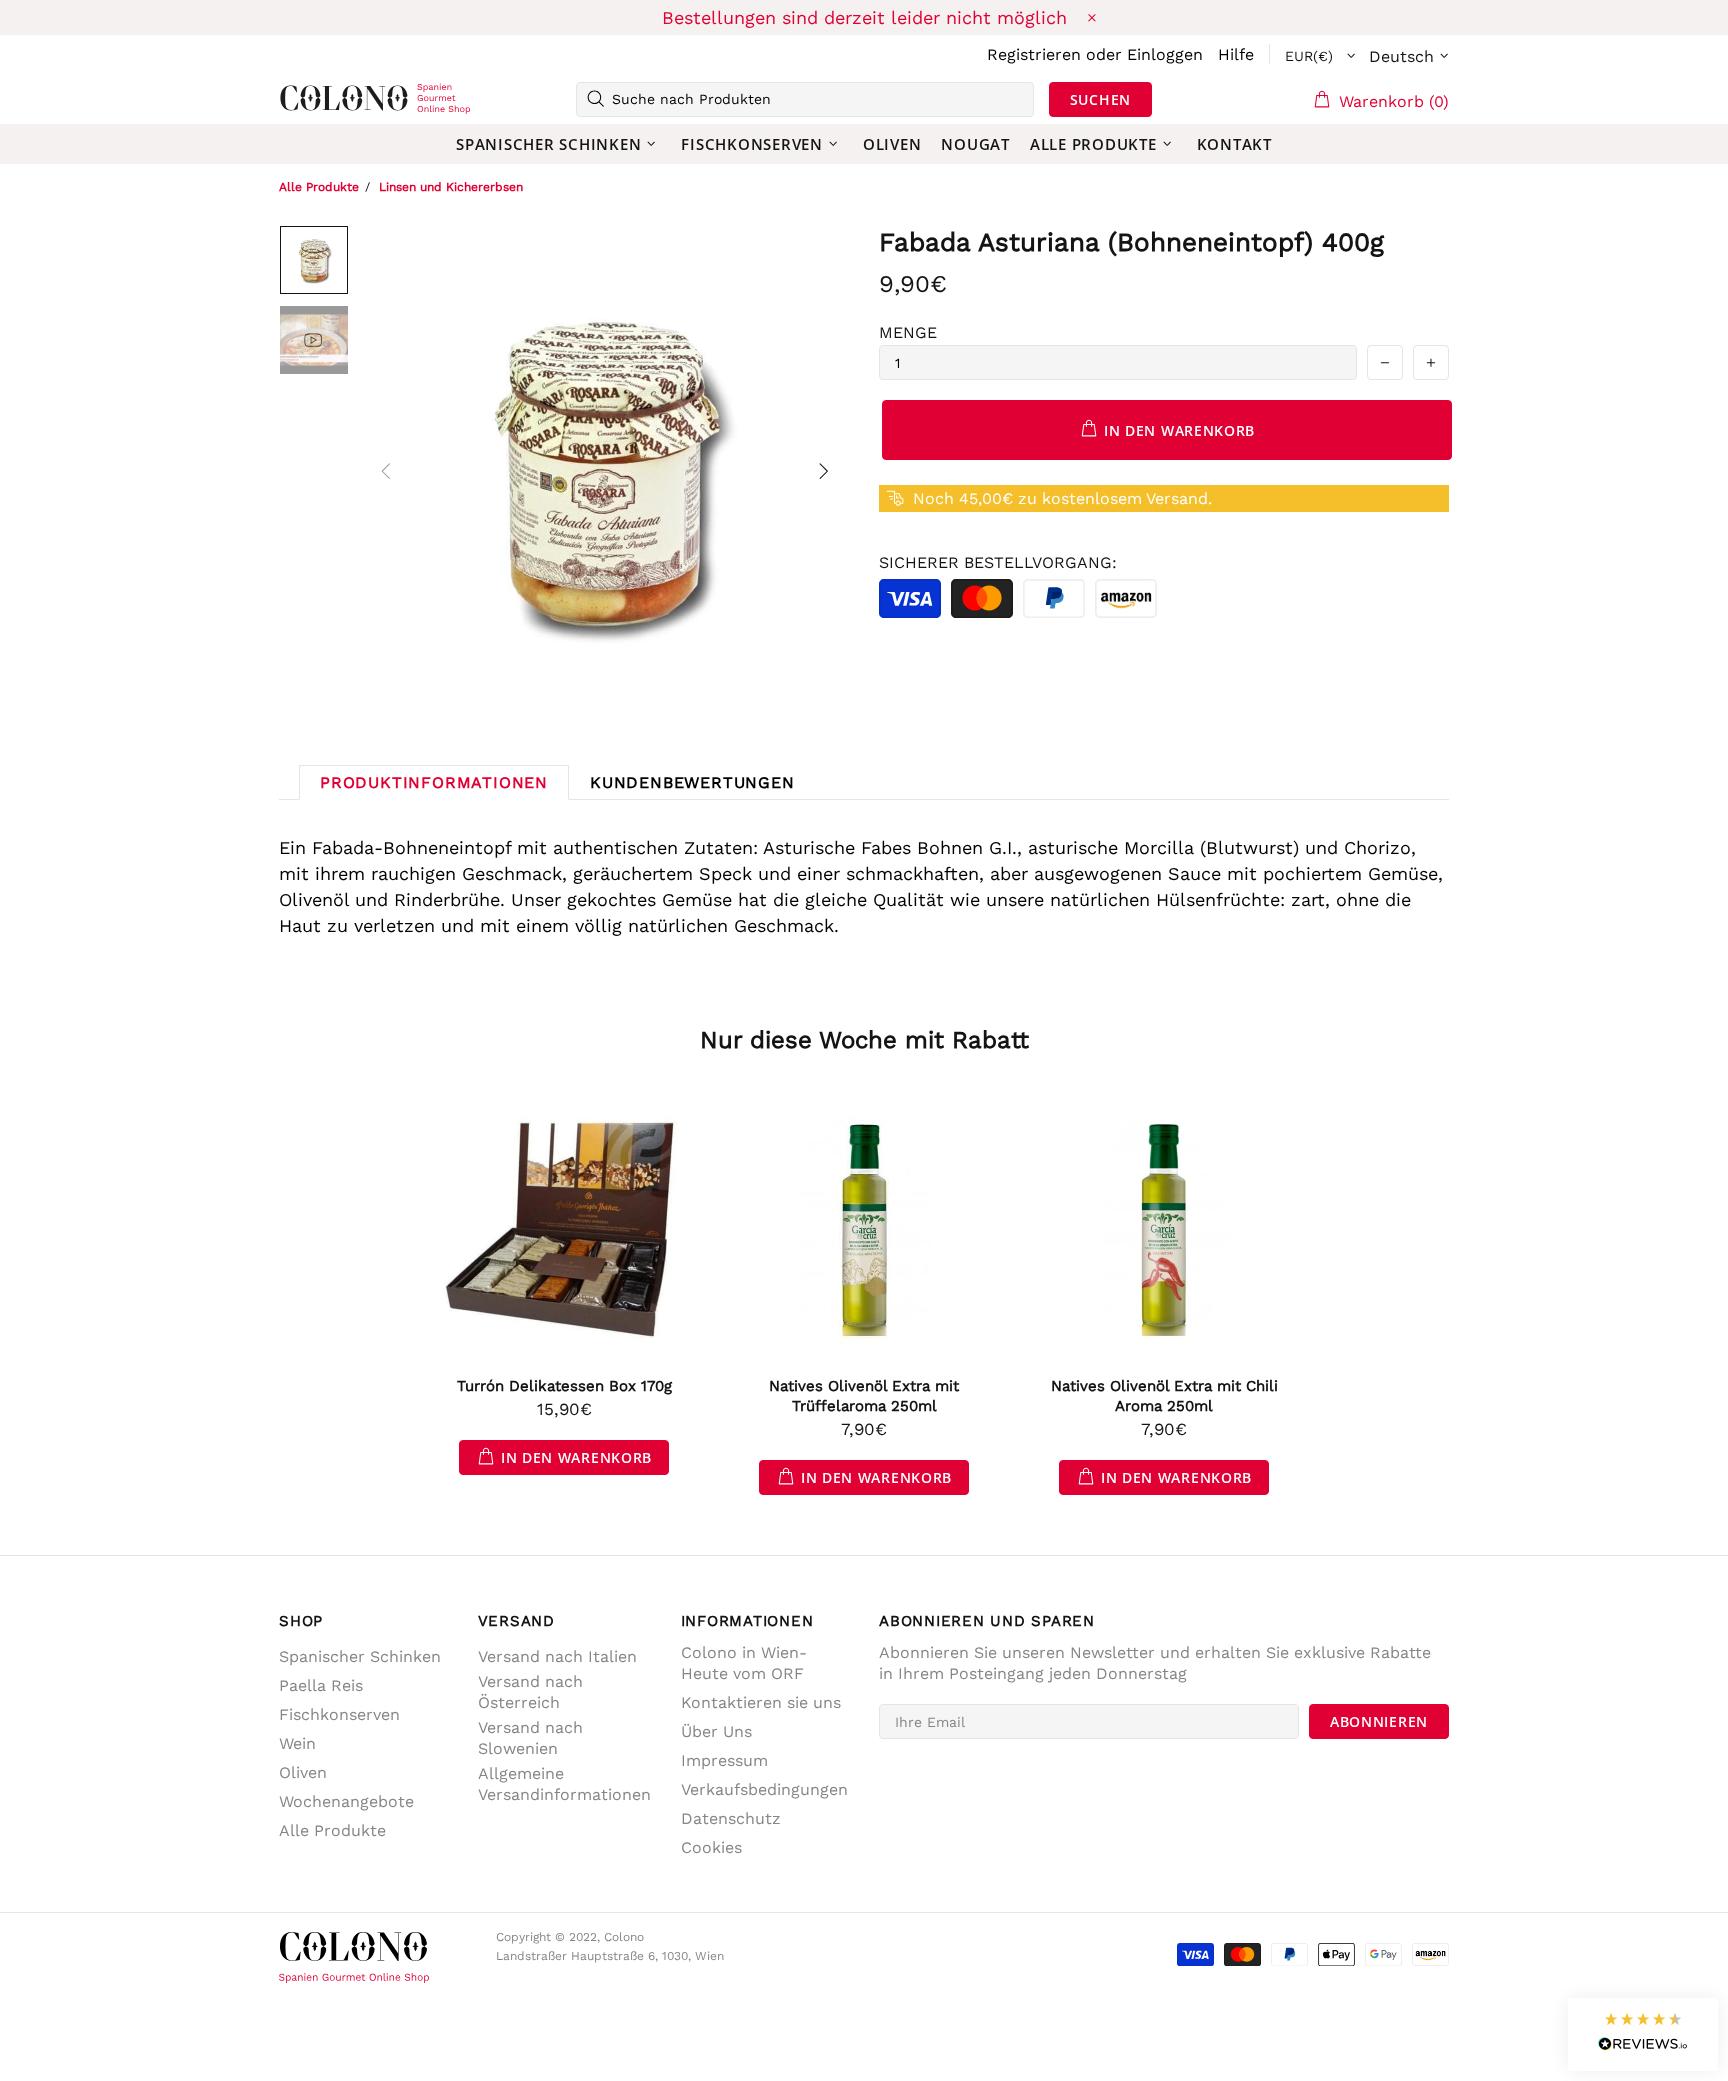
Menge (908, 332)
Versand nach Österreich (530, 1692)
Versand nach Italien (557, 1656)
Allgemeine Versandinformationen (564, 1784)
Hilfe (1236, 54)
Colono (311, 99)
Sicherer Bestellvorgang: (998, 562)
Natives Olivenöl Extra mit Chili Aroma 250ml (1164, 1396)
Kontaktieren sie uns (761, 1702)
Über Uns (716, 1731)
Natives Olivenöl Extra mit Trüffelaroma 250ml (864, 1396)
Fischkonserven (339, 1714)
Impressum (724, 1760)
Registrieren (1034, 54)
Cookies (711, 1847)
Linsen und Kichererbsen (451, 187)
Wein (297, 1743)
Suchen (1100, 99)
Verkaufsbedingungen (764, 1789)
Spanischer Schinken (360, 1656)
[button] (1643, 2034)
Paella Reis (321, 1685)
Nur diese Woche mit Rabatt (864, 1040)
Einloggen (1165, 54)
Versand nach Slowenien (530, 1738)
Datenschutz (731, 1818)
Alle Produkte (319, 187)
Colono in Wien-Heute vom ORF (744, 1663)
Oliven (303, 1772)
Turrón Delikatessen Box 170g (564, 1386)
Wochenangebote (346, 1801)
